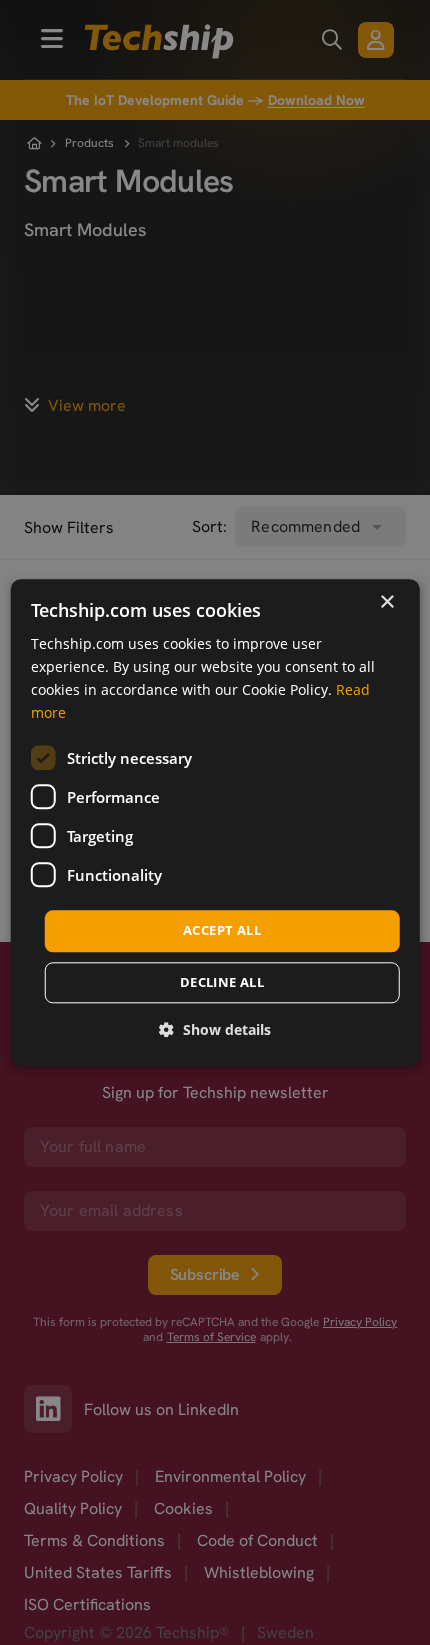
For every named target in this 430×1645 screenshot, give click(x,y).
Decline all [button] (222, 982)
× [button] (386, 602)
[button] (215, 1029)
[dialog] (215, 822)
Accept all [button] (222, 931)
